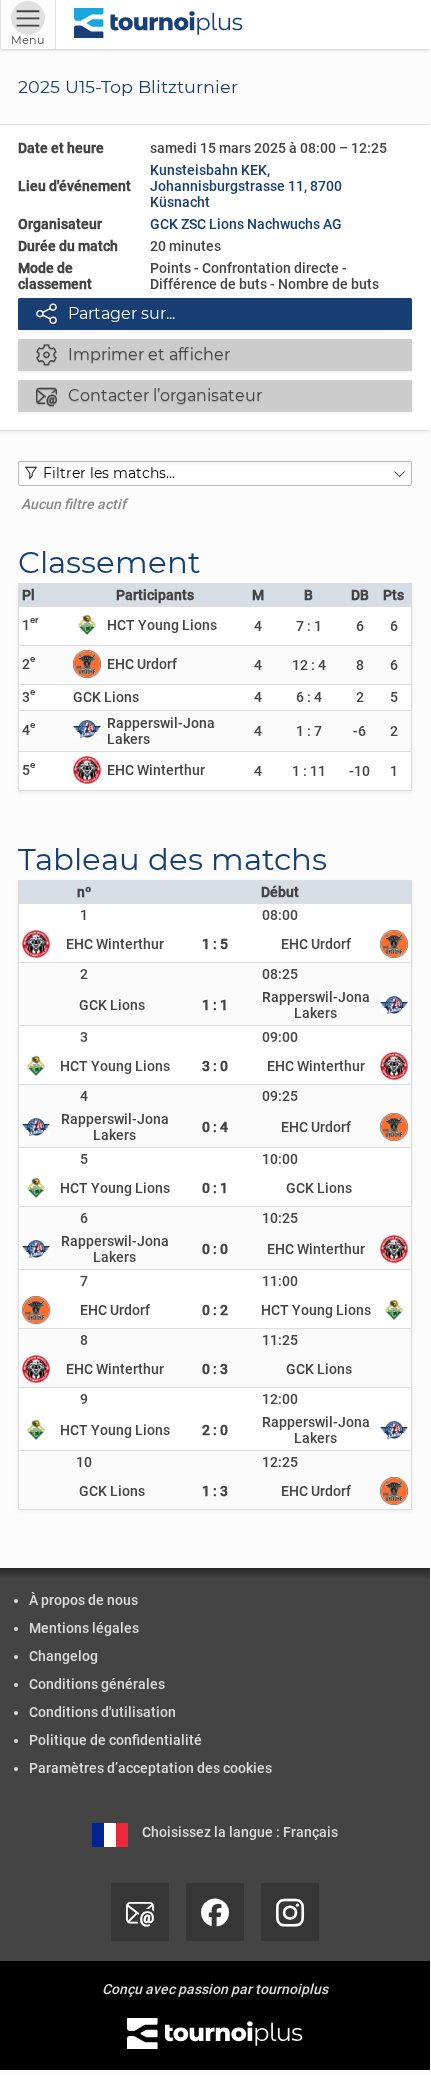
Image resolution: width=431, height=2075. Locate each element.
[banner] (158, 24)
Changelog (63, 1656)
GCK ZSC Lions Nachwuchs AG (246, 224)
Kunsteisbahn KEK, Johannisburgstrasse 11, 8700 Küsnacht (246, 186)
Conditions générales (97, 1684)
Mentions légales (84, 1628)
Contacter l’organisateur (149, 395)
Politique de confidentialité (115, 1740)
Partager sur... (105, 313)
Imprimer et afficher (133, 354)
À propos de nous (83, 1600)
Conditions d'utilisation (102, 1712)
